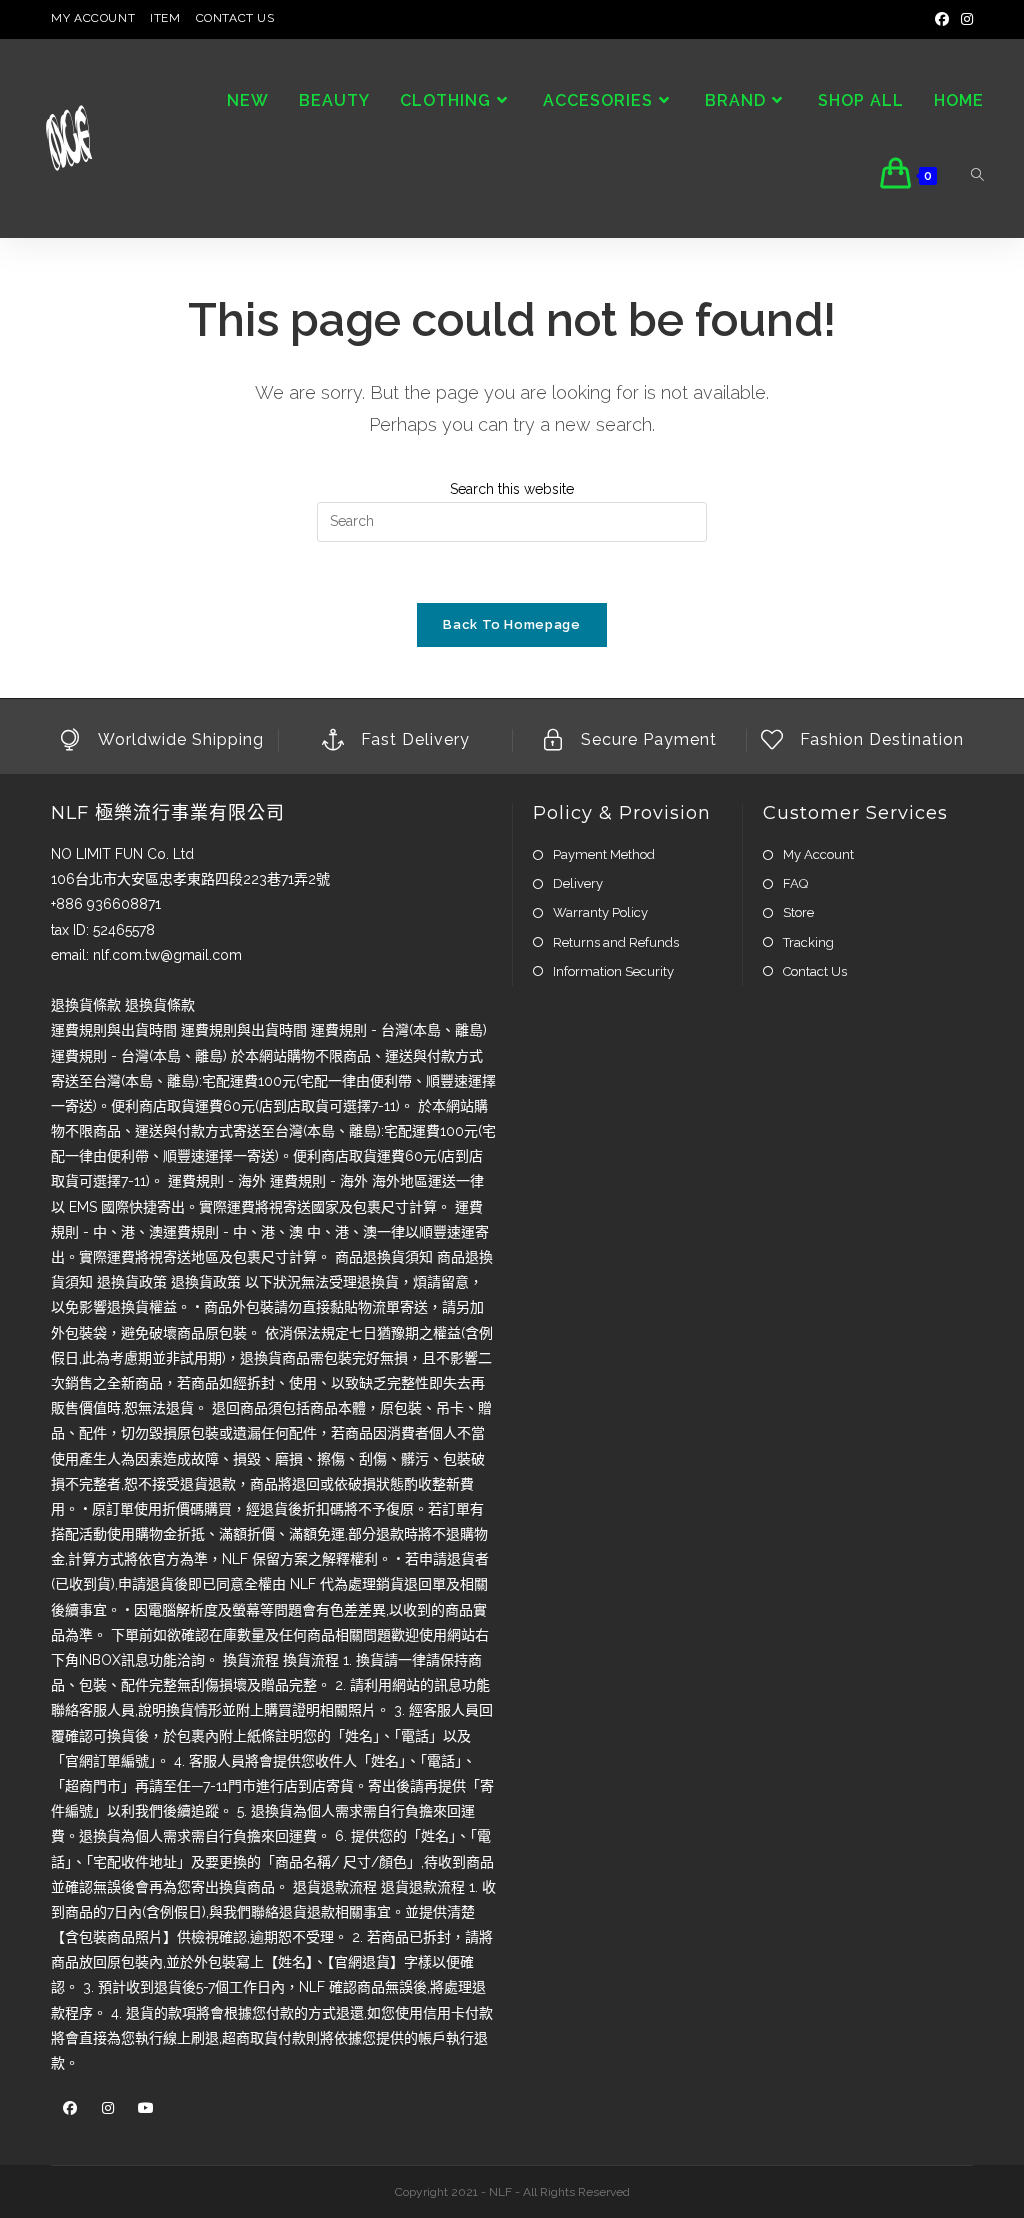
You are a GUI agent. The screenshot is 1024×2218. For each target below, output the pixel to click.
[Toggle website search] (977, 176)
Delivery (578, 883)
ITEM (165, 18)
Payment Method (604, 854)
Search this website (512, 489)
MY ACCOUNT (93, 18)
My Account (818, 854)
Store (798, 912)
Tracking (808, 942)
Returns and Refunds (616, 942)
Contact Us (815, 971)
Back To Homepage (511, 624)
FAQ (795, 883)
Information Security (613, 971)
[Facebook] (942, 19)
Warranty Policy (600, 912)
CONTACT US (235, 18)
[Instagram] (964, 19)
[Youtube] (146, 2108)
